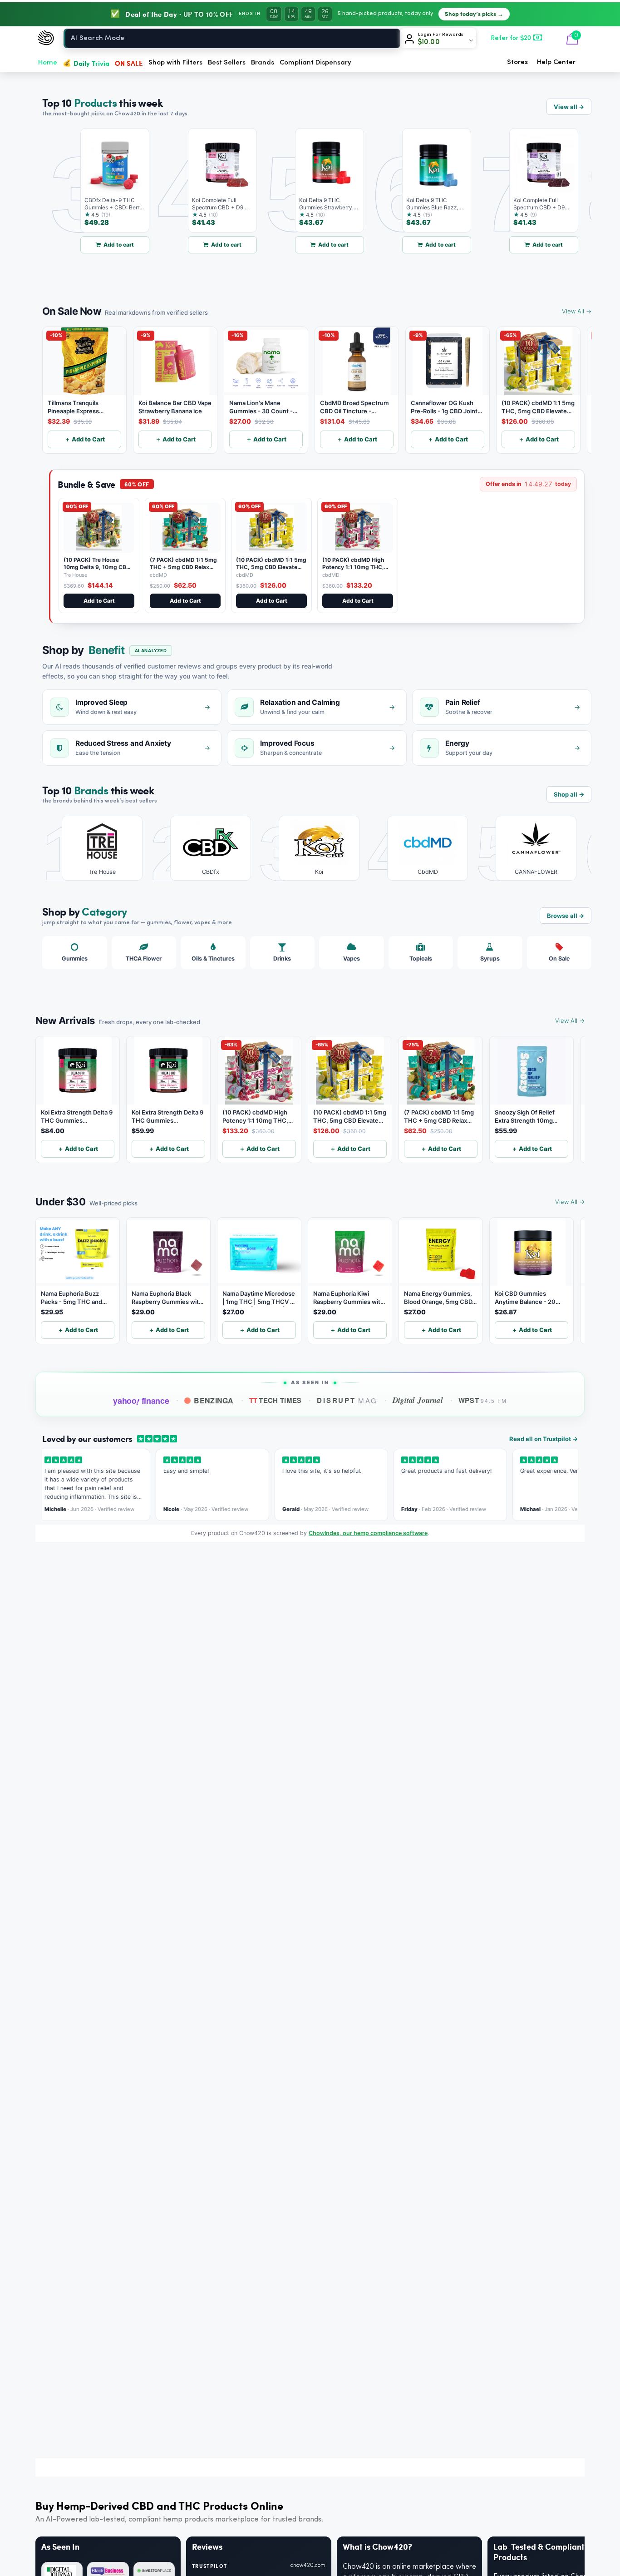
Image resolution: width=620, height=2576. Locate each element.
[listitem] (96, 848)
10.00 (429, 42)
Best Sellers (227, 63)
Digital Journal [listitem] (418, 1400)
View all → (569, 107)
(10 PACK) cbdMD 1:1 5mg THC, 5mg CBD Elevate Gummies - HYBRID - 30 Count (271, 570)
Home (48, 63)
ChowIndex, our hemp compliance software (368, 1533)
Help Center (556, 62)
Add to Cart (99, 601)
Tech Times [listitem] (276, 1400)
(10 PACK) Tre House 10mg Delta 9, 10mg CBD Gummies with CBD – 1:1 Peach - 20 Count (97, 570)
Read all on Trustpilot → (544, 1439)
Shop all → (569, 794)
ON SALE (129, 63)
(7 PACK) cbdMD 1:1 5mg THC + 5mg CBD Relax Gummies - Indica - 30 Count (183, 570)
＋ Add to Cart (85, 439)
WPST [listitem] (483, 1400)
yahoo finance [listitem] (141, 1401)
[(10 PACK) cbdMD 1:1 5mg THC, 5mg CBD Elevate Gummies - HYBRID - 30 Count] (271, 528)
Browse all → (566, 916)
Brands (263, 63)
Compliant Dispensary (315, 63)
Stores (517, 62)
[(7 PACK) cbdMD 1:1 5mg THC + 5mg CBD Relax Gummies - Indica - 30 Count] (185, 528)
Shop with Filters (175, 63)
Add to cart (86, 245)
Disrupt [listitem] (347, 1400)
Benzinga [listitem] (214, 1400)
